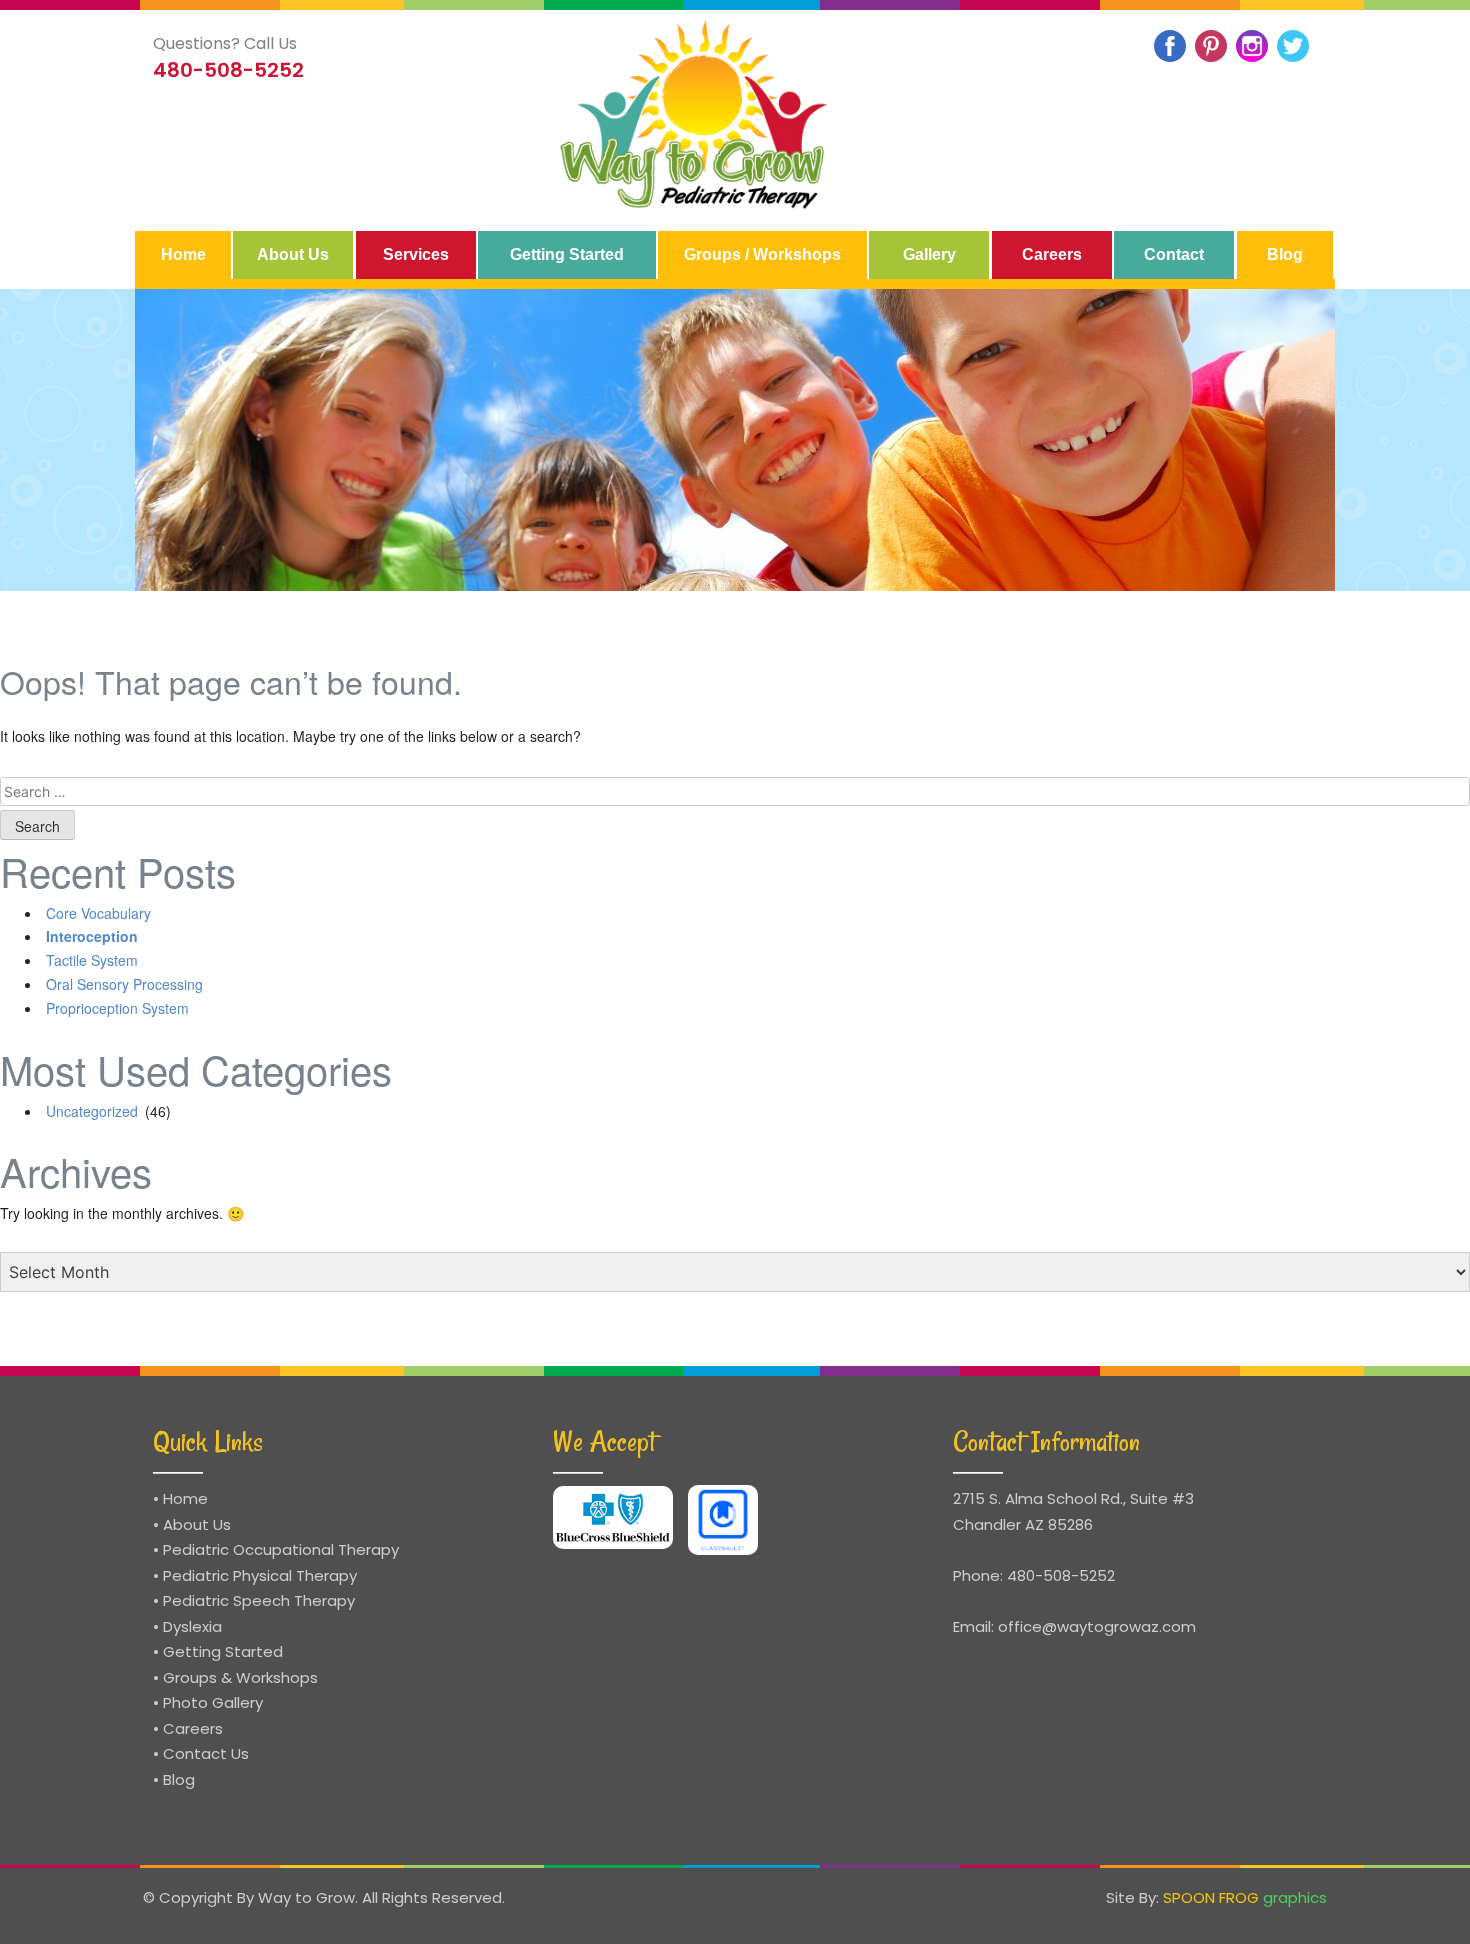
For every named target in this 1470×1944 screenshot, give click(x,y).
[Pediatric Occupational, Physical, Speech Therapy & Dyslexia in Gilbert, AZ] (696, 115)
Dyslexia (192, 1626)
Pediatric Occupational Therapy (281, 1549)
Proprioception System (117, 1008)
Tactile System (92, 960)
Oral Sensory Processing (124, 984)
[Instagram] (1252, 46)
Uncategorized (92, 1111)
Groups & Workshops (240, 1677)
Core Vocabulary (98, 913)
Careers (193, 1728)
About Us (197, 1524)
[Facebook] (1170, 46)
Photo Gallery (213, 1702)
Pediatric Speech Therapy (259, 1600)
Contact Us (206, 1753)
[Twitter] (1293, 46)
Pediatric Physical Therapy (260, 1575)
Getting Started (223, 1651)
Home (185, 1498)
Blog (179, 1779)
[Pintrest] (1211, 46)
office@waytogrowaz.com (1097, 1626)
